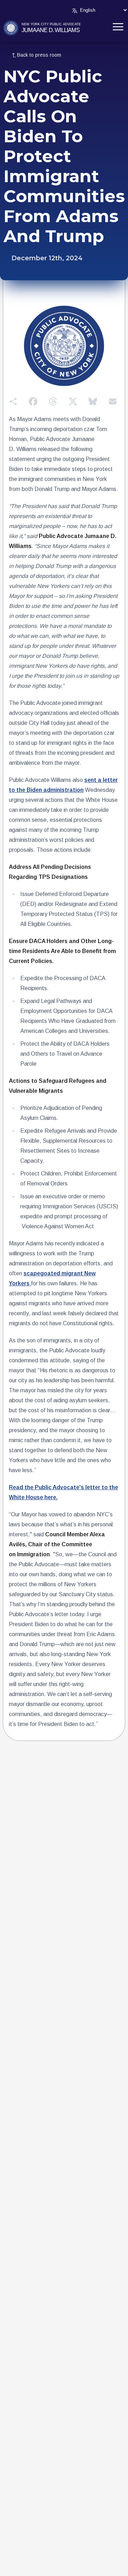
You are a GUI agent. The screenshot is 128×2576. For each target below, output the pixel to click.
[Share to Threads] (53, 401)
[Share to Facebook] (33, 401)
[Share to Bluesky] (93, 401)
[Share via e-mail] (113, 401)
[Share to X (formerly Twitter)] (73, 401)
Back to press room (39, 55)
